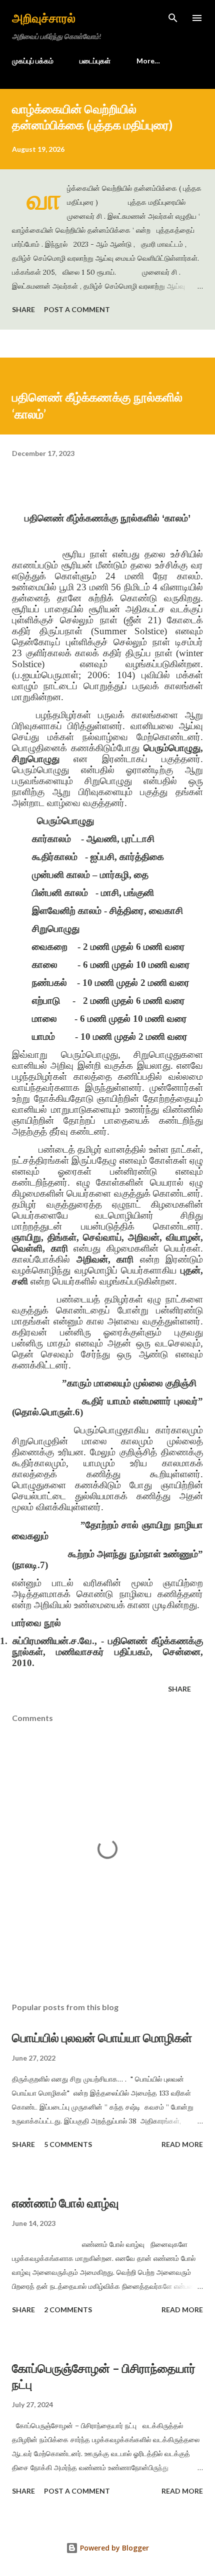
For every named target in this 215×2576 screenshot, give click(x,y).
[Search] (173, 18)
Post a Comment (77, 309)
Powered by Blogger (113, 2548)
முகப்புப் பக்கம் (33, 61)
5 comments (68, 2144)
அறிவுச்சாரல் (44, 18)
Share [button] (23, 309)
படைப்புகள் (95, 61)
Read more (182, 2144)
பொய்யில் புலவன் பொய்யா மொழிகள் (102, 2037)
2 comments (68, 2310)
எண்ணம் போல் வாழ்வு (65, 2203)
